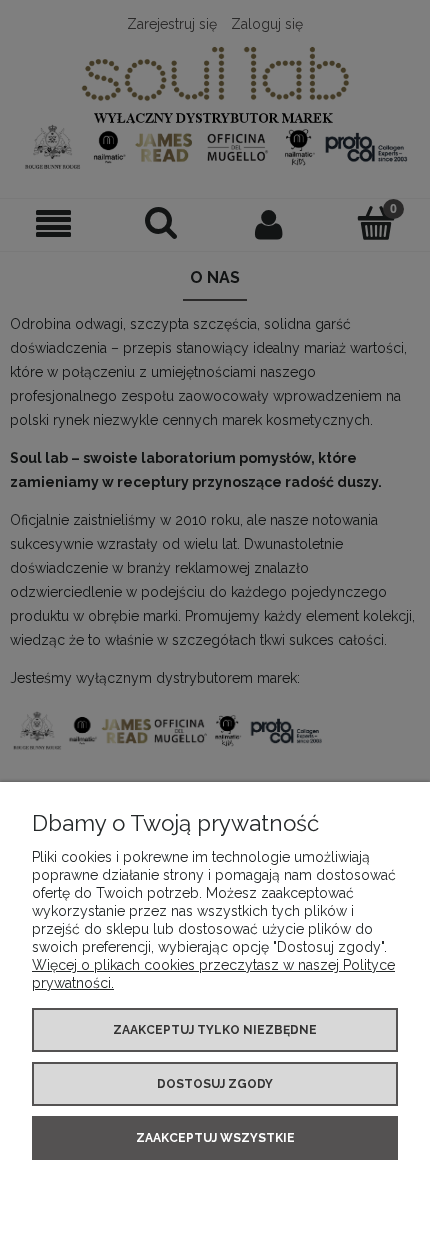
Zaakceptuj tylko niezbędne (215, 1030)
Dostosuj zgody (215, 1084)
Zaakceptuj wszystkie (215, 1138)
